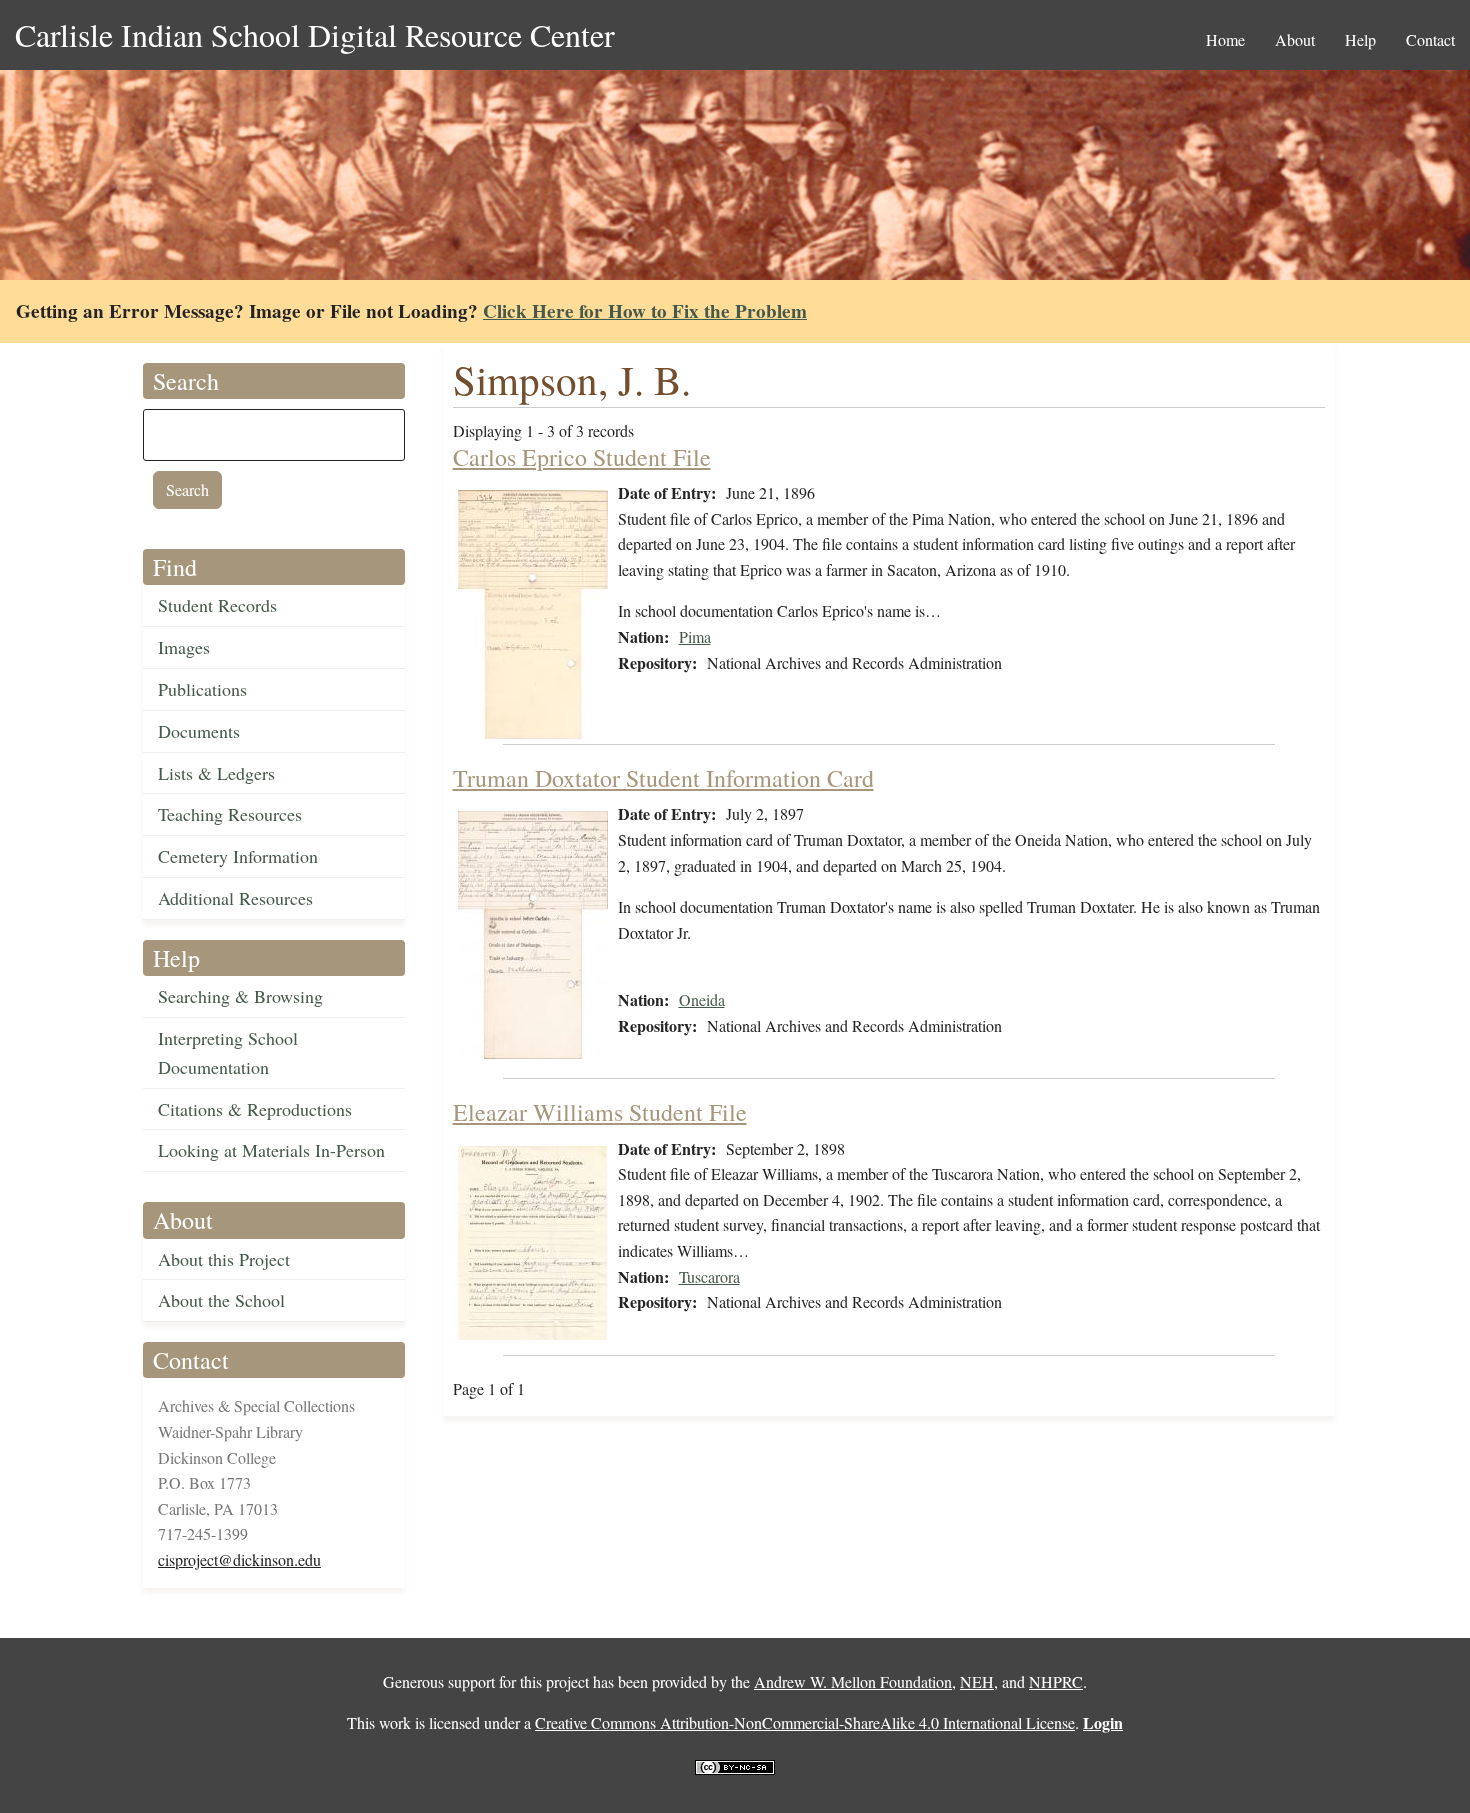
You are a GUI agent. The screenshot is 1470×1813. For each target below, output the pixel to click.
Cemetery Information (238, 856)
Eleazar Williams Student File (600, 1112)
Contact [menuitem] (1430, 39)
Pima (695, 636)
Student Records (217, 605)
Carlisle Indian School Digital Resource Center (315, 34)
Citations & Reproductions (255, 1109)
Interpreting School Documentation (228, 1052)
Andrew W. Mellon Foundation (853, 1681)
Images (184, 647)
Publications (202, 689)
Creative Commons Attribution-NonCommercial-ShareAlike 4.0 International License (805, 1722)
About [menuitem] (1295, 39)
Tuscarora (709, 1276)
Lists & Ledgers (216, 773)
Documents (199, 731)
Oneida (702, 999)
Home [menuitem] (1225, 39)
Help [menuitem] (1360, 39)
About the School (221, 1300)
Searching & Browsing (240, 996)
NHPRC (1056, 1681)
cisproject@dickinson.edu (239, 1559)
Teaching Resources (230, 814)
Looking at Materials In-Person (271, 1150)
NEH (977, 1681)
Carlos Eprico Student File (582, 457)
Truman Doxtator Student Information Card (663, 778)
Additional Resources (235, 898)
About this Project (224, 1259)
